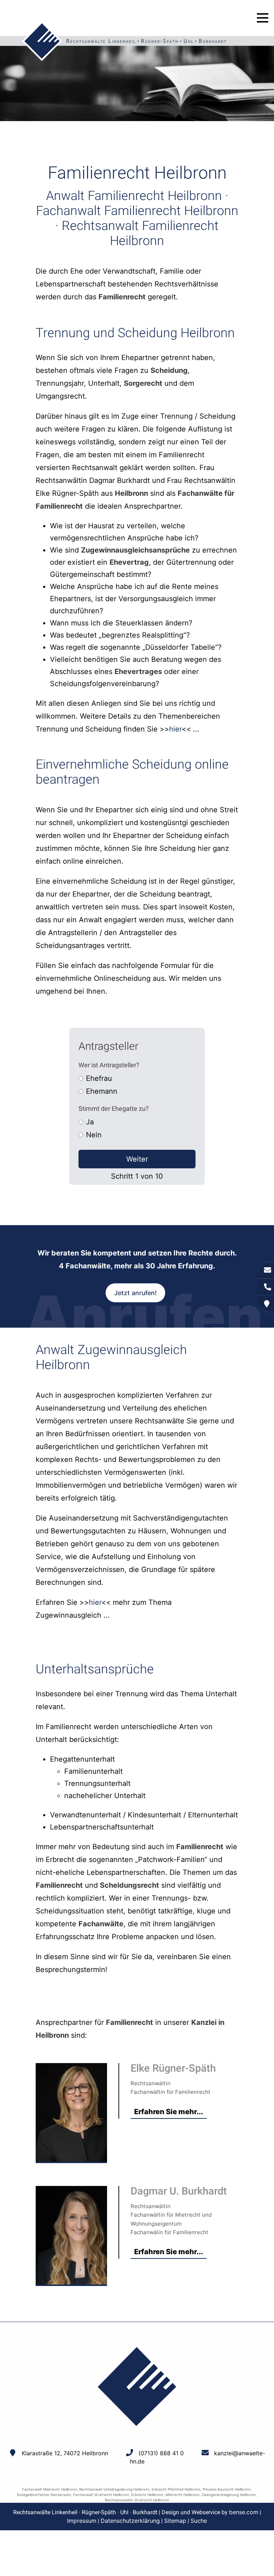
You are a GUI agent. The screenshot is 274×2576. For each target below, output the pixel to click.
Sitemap (175, 2521)
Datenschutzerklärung (130, 2521)
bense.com (244, 2512)
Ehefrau (99, 1078)
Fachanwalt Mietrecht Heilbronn (50, 2489)
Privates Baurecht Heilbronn (227, 2489)
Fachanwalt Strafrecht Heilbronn (101, 2495)
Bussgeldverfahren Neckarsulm (44, 2495)
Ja (90, 1122)
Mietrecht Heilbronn (182, 2495)
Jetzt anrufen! (135, 1293)
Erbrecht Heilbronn (147, 2495)
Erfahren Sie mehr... (169, 2112)
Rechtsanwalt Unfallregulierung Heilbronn (114, 2489)
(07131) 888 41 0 (161, 2453)
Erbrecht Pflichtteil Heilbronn (176, 2489)
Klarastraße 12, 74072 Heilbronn (65, 2453)
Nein (94, 1135)
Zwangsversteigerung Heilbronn (229, 2495)
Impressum (82, 2521)
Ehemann (102, 1091)
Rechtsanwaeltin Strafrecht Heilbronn (137, 2500)
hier (175, 729)
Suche (199, 2521)
